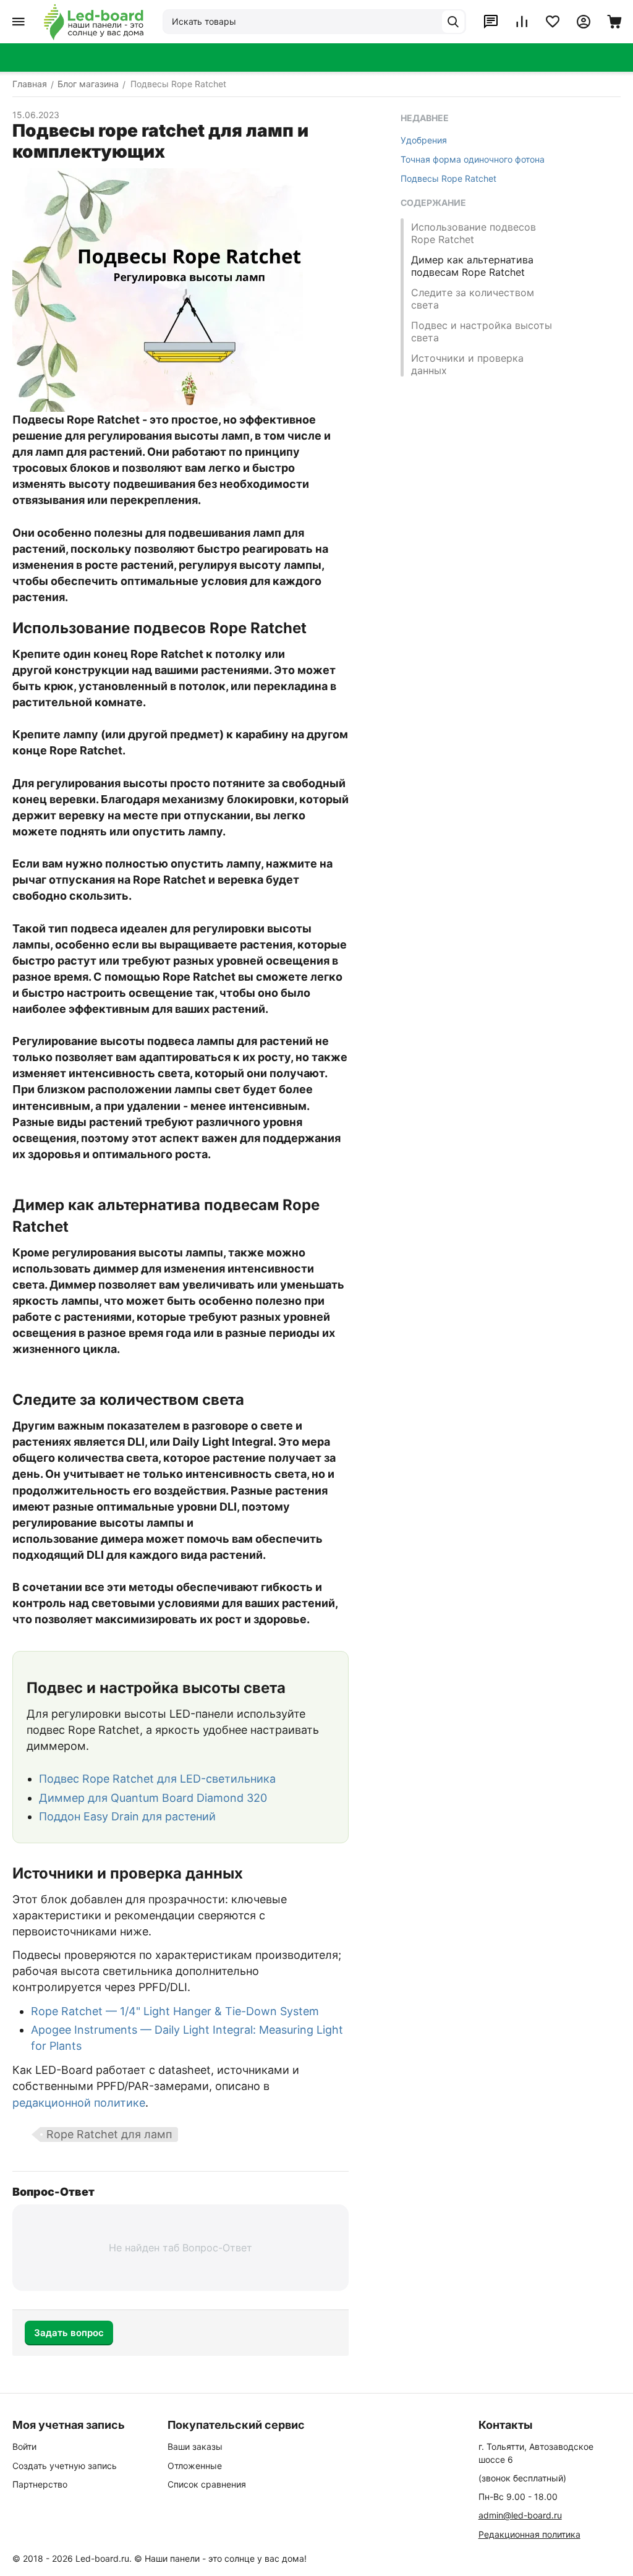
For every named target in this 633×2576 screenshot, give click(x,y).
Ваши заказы (195, 2446)
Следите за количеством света (473, 299)
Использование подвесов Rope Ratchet (474, 233)
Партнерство (40, 2484)
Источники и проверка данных (467, 364)
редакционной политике (79, 2103)
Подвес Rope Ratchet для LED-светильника (157, 1779)
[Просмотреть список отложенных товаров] (553, 22)
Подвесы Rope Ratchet (448, 178)
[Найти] (453, 22)
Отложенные (195, 2466)
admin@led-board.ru (520, 2515)
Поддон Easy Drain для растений (127, 1816)
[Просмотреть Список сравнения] (522, 22)
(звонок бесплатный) (522, 2478)
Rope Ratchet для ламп (109, 2134)
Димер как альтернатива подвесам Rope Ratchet (472, 266)
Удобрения (424, 140)
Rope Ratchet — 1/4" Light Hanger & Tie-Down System (175, 2011)
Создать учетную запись (65, 2466)
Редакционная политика (529, 2534)
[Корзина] (614, 22)
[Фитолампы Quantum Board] (94, 22)
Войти (24, 2446)
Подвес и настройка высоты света (482, 331)
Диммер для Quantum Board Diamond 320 (153, 1798)
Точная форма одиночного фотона (473, 159)
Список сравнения (207, 2484)
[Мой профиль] (584, 22)
